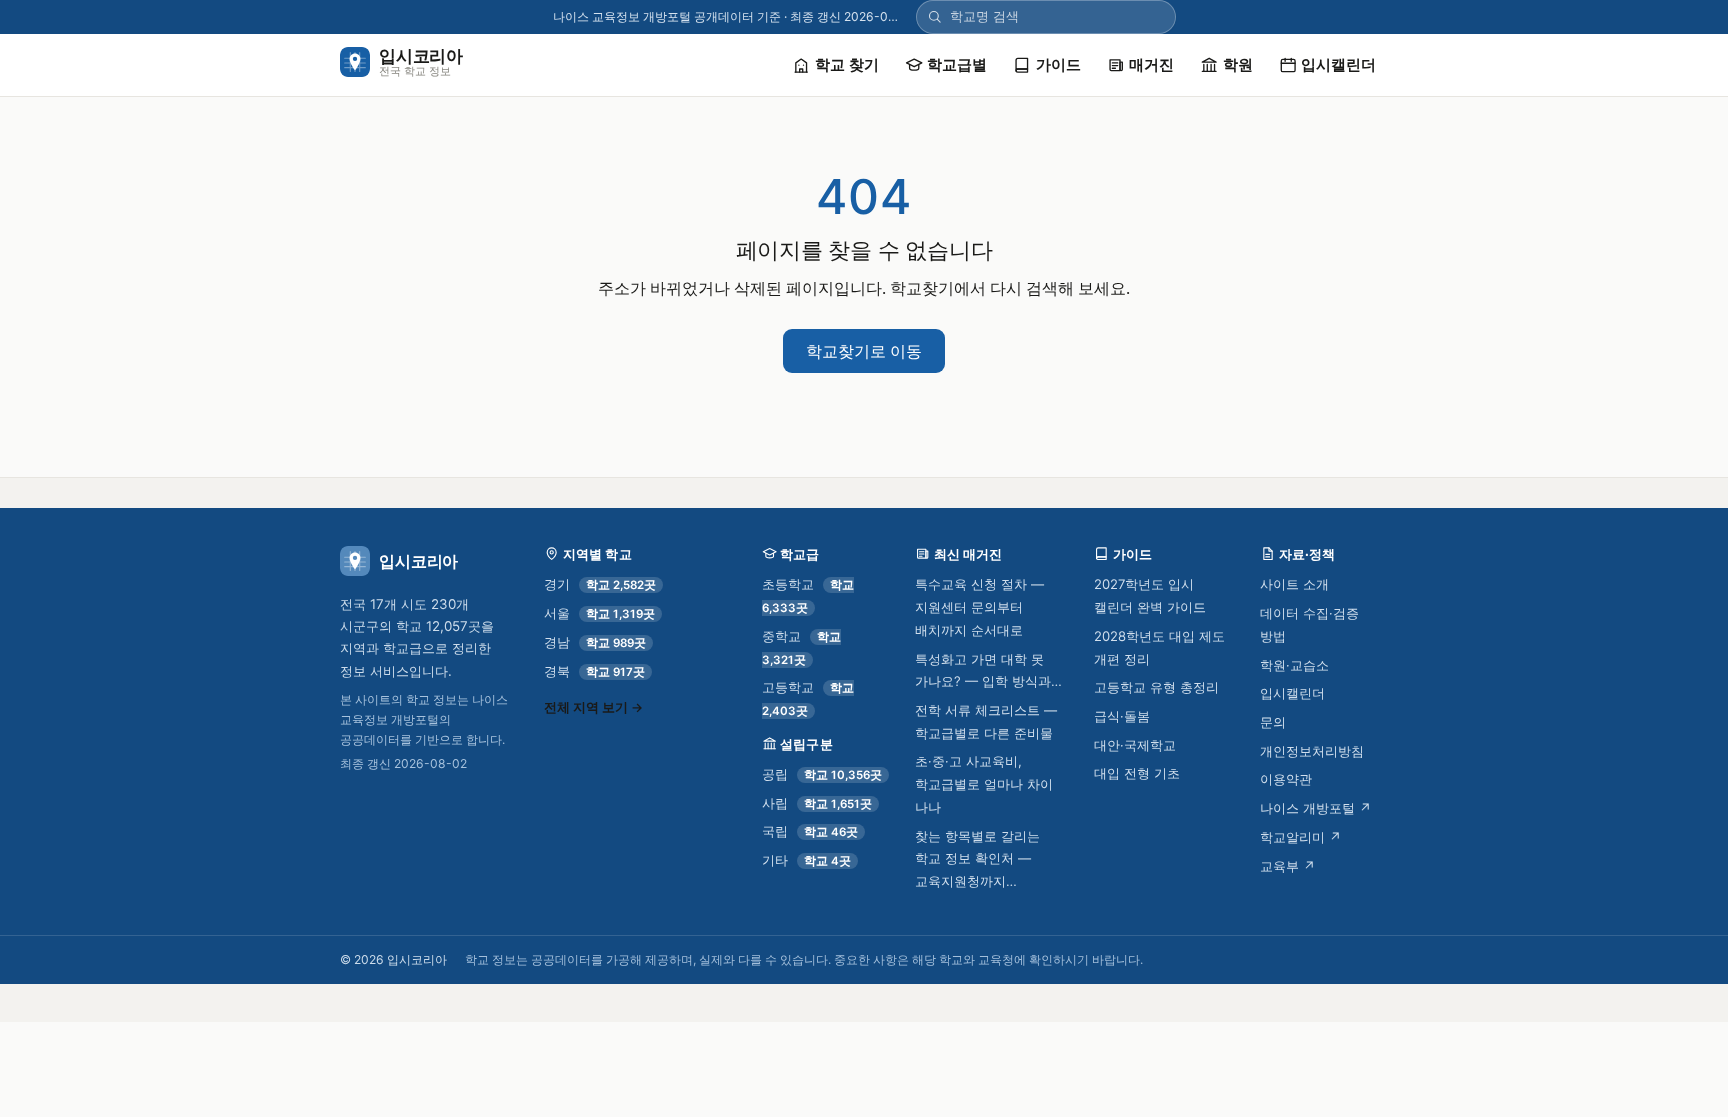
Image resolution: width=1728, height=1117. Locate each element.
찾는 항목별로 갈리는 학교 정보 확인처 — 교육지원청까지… (977, 858)
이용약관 (1286, 779)
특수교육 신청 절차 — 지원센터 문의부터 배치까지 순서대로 (979, 606)
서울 (599, 613)
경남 (595, 642)
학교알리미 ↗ (1301, 837)
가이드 (1058, 65)
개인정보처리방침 (1312, 751)
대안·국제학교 (1135, 745)
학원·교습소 (1294, 665)
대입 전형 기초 (1137, 773)
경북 (594, 671)
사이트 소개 (1294, 584)
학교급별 (957, 65)
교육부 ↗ (1288, 866)
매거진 (1151, 65)
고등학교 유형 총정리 (1156, 687)
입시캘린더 (1338, 65)
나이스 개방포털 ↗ (1316, 808)
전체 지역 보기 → (593, 707)
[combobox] (1057, 16)
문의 (1273, 722)
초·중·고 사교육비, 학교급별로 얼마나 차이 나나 (984, 783)
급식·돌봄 (1122, 716)
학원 (1238, 65)
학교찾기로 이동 (864, 351)
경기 (600, 584)
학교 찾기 (847, 65)
